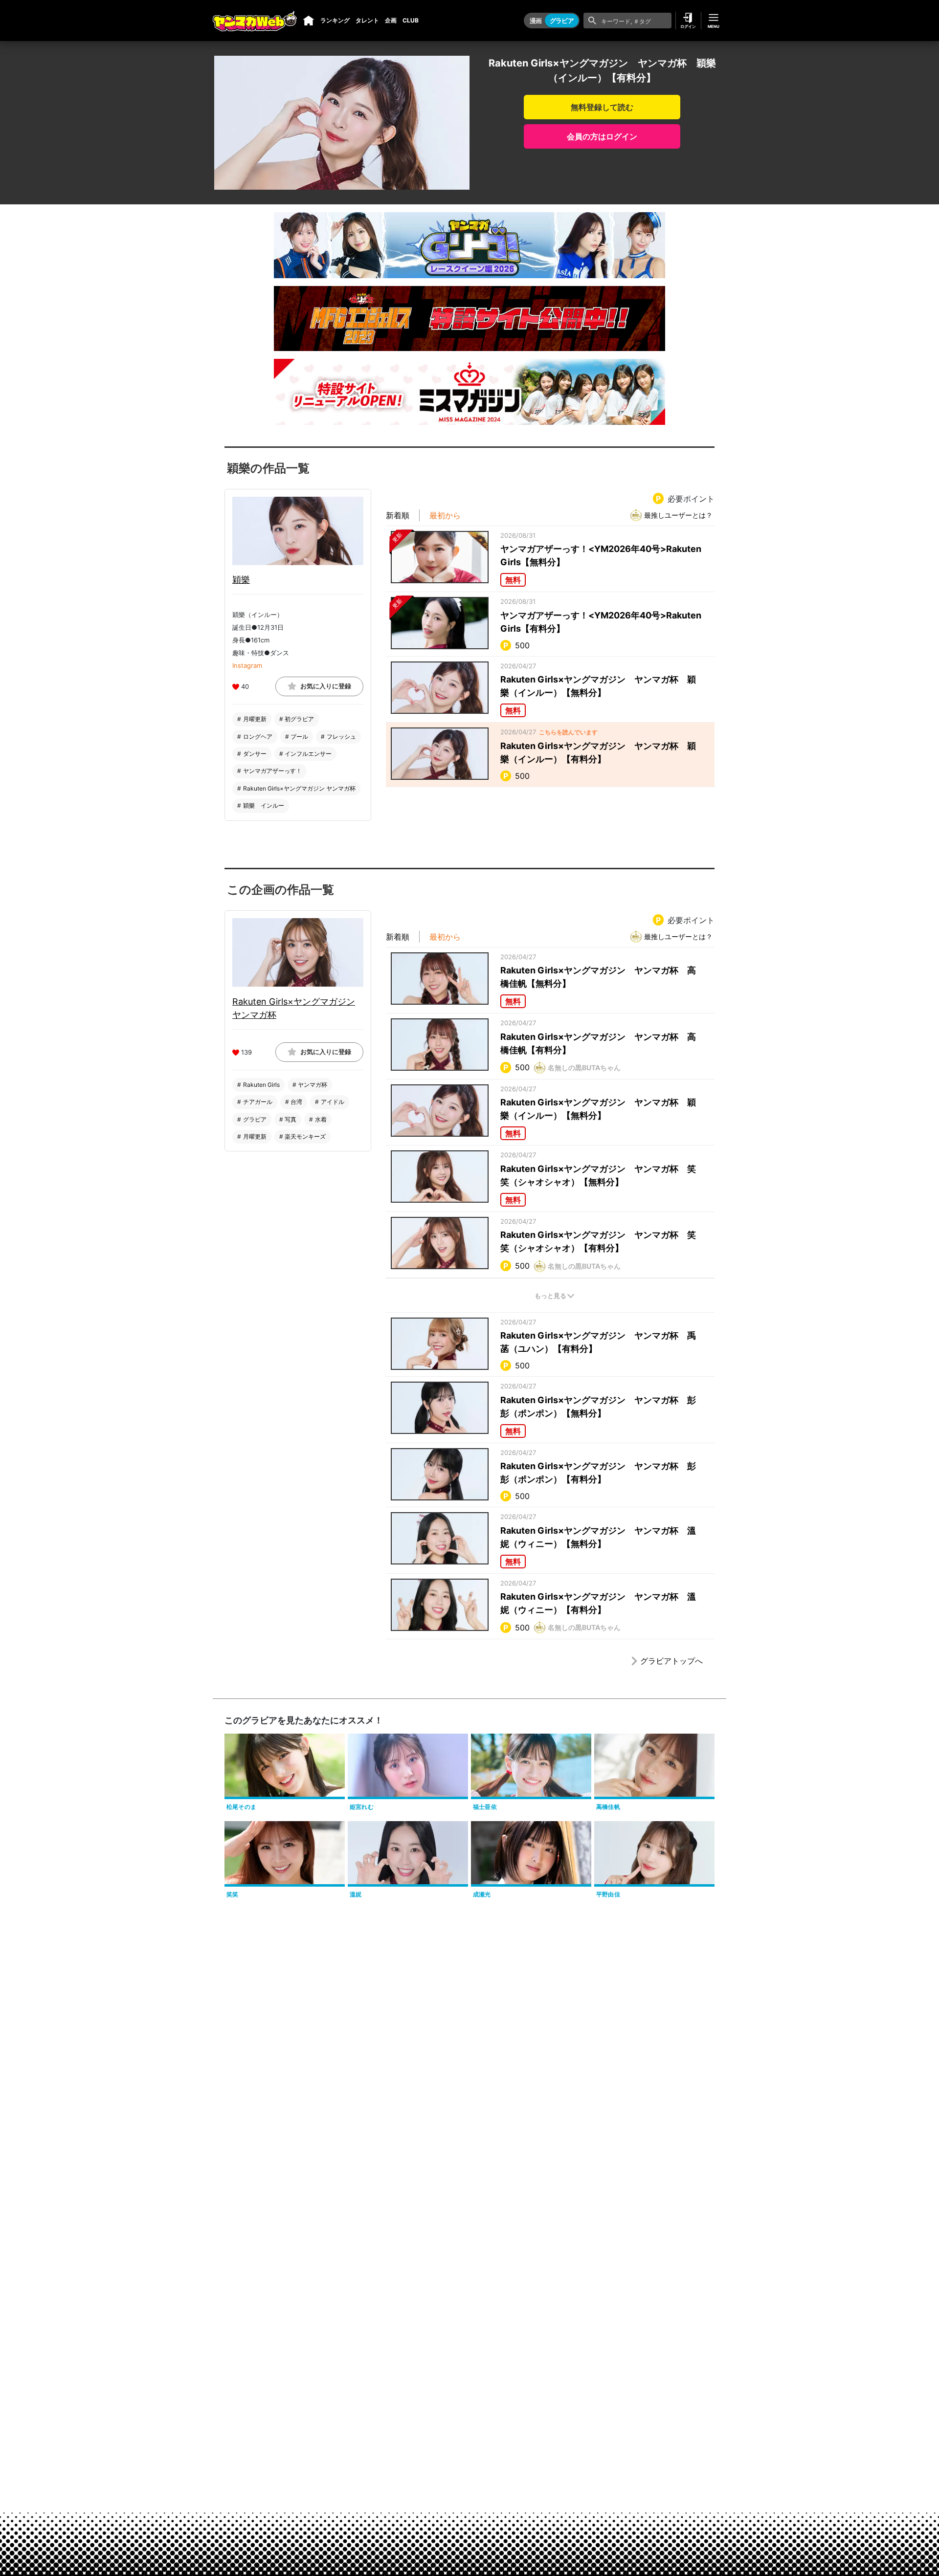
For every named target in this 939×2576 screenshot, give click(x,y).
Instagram (247, 665)
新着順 (398, 515)
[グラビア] (309, 21)
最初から (445, 515)
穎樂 (241, 580)
